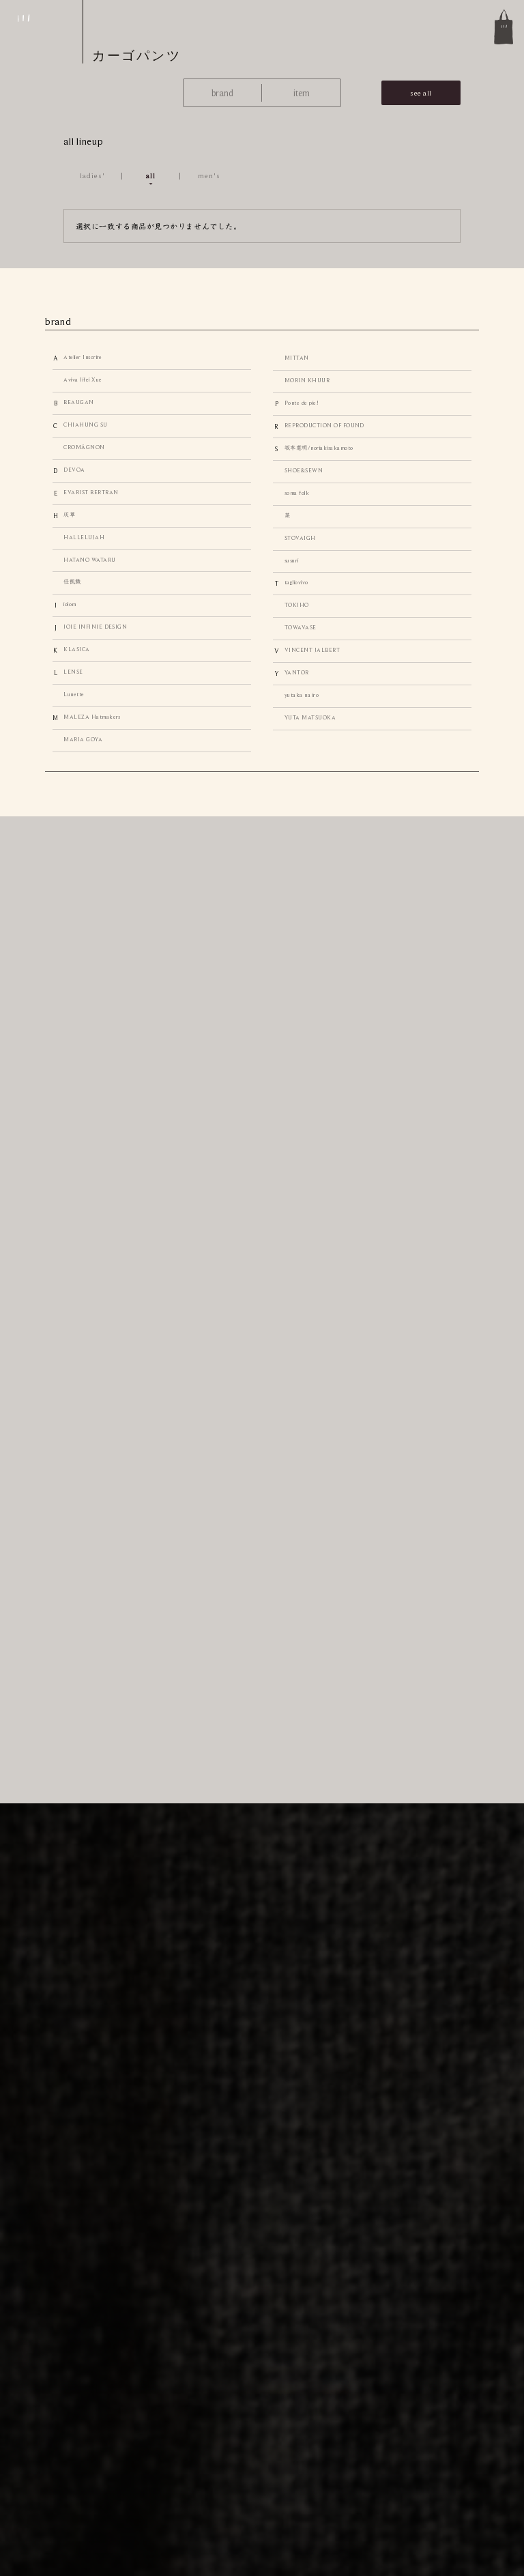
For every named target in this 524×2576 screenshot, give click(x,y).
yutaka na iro (302, 695)
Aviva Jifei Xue (83, 380)
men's (209, 175)
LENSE (73, 672)
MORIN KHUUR (307, 381)
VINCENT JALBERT (312, 650)
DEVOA (74, 470)
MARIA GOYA (83, 740)
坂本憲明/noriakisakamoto (319, 448)
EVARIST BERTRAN (91, 492)
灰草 (69, 515)
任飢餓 (72, 582)
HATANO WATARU (89, 560)
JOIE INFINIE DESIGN (95, 627)
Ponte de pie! (302, 403)
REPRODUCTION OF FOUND (324, 426)
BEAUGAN (78, 402)
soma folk (297, 493)
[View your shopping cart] (504, 27)
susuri (292, 561)
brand (222, 93)
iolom (70, 604)
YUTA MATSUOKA (310, 718)
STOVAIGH (300, 538)
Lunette (74, 695)
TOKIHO (297, 605)
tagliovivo (296, 583)
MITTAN (297, 358)
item (302, 93)
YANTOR (297, 673)
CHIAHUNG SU (85, 425)
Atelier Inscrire (83, 357)
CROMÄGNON (84, 447)
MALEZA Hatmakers (92, 717)
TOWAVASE (301, 628)
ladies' (93, 175)
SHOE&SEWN (304, 471)
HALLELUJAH (84, 538)
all (151, 175)
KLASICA (76, 649)
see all (421, 93)
